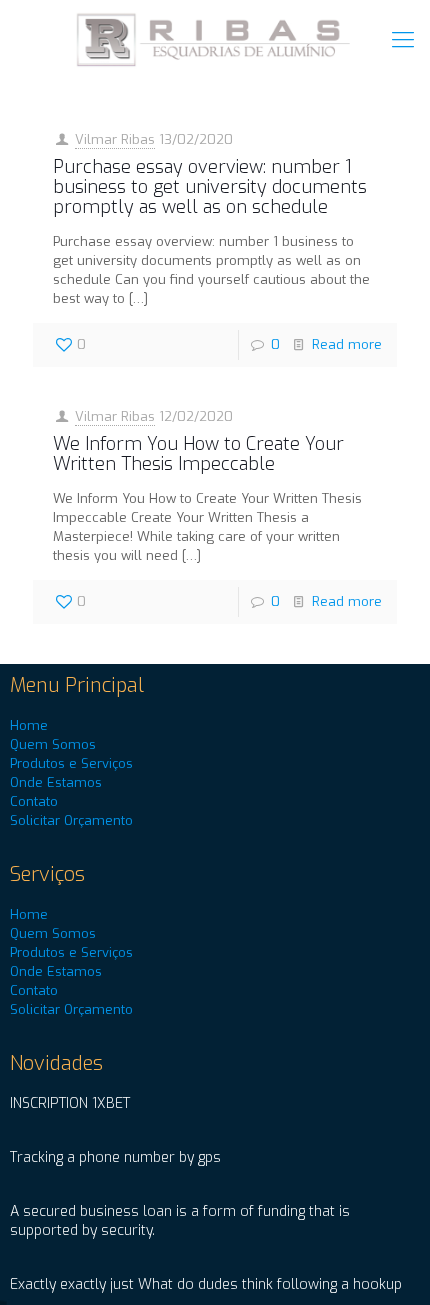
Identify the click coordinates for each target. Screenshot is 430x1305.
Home (29, 725)
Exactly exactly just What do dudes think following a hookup (206, 1284)
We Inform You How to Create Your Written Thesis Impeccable (198, 454)
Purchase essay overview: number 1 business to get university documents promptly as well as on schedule (210, 187)
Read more (347, 344)
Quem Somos (53, 744)
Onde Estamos (56, 782)
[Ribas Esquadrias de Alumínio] (215, 40)
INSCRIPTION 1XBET (70, 1103)
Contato (34, 801)
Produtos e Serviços (71, 763)
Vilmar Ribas (115, 139)
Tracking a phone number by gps (115, 1157)
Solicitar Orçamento (71, 820)
